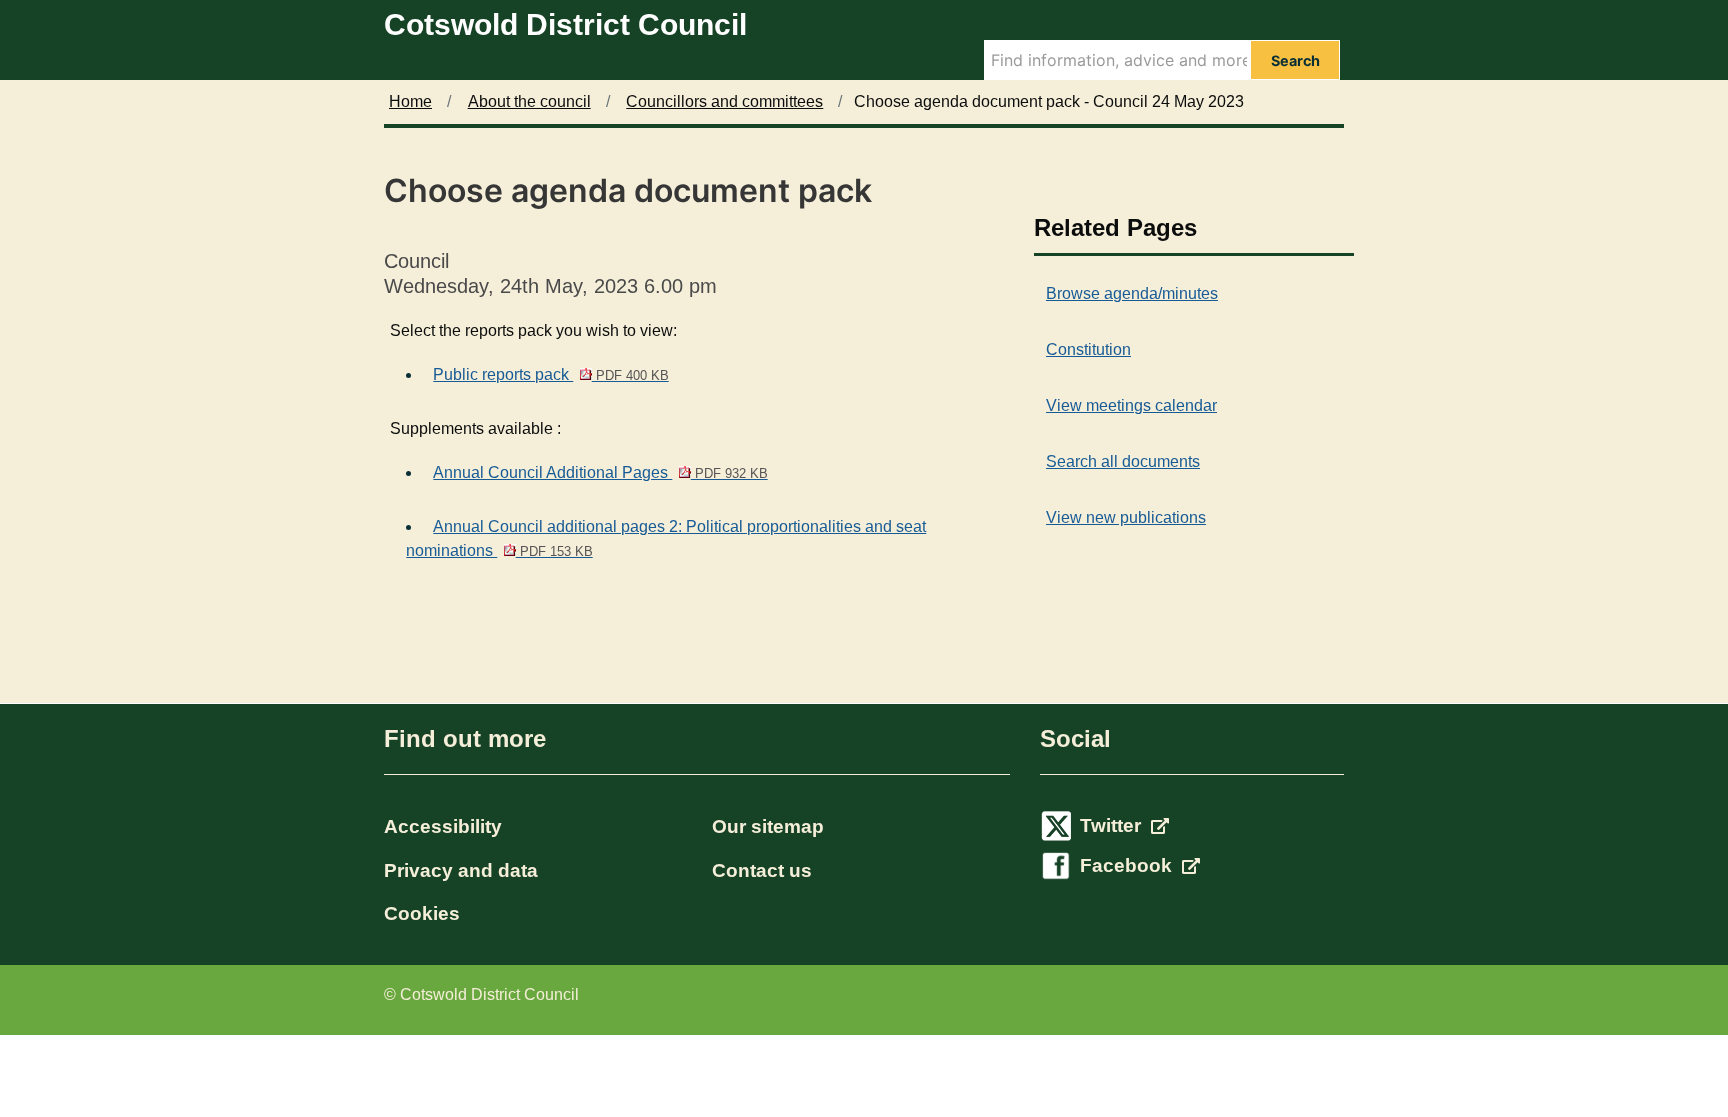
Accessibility (443, 826)
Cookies (422, 913)
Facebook (1128, 865)
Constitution (1088, 349)
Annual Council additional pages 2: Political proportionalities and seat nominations (666, 538)
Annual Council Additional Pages (600, 472)
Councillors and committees (724, 101)
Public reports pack (550, 374)
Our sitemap (768, 826)
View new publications (1126, 517)
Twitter (1113, 825)
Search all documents (1123, 461)
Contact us (762, 870)
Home (410, 101)
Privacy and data (461, 870)
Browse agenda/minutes (1132, 293)
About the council (529, 101)
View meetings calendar (1131, 405)
